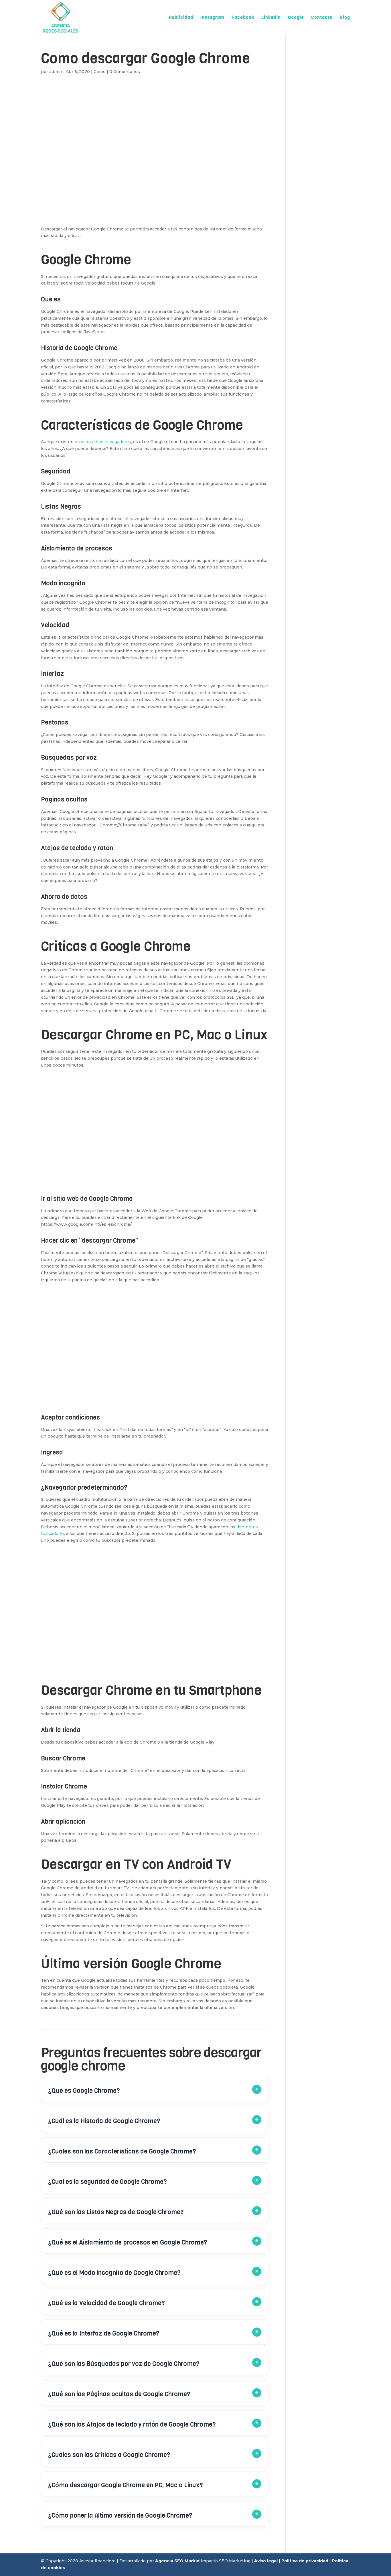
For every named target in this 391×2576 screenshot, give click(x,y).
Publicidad (181, 18)
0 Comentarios (125, 72)
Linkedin (271, 18)
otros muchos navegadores (103, 442)
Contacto (322, 18)
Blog (345, 18)
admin (56, 72)
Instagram (212, 18)
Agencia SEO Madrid (177, 2561)
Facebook (243, 18)
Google (296, 18)
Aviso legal (266, 2561)
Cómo (100, 72)
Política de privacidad (305, 2561)
